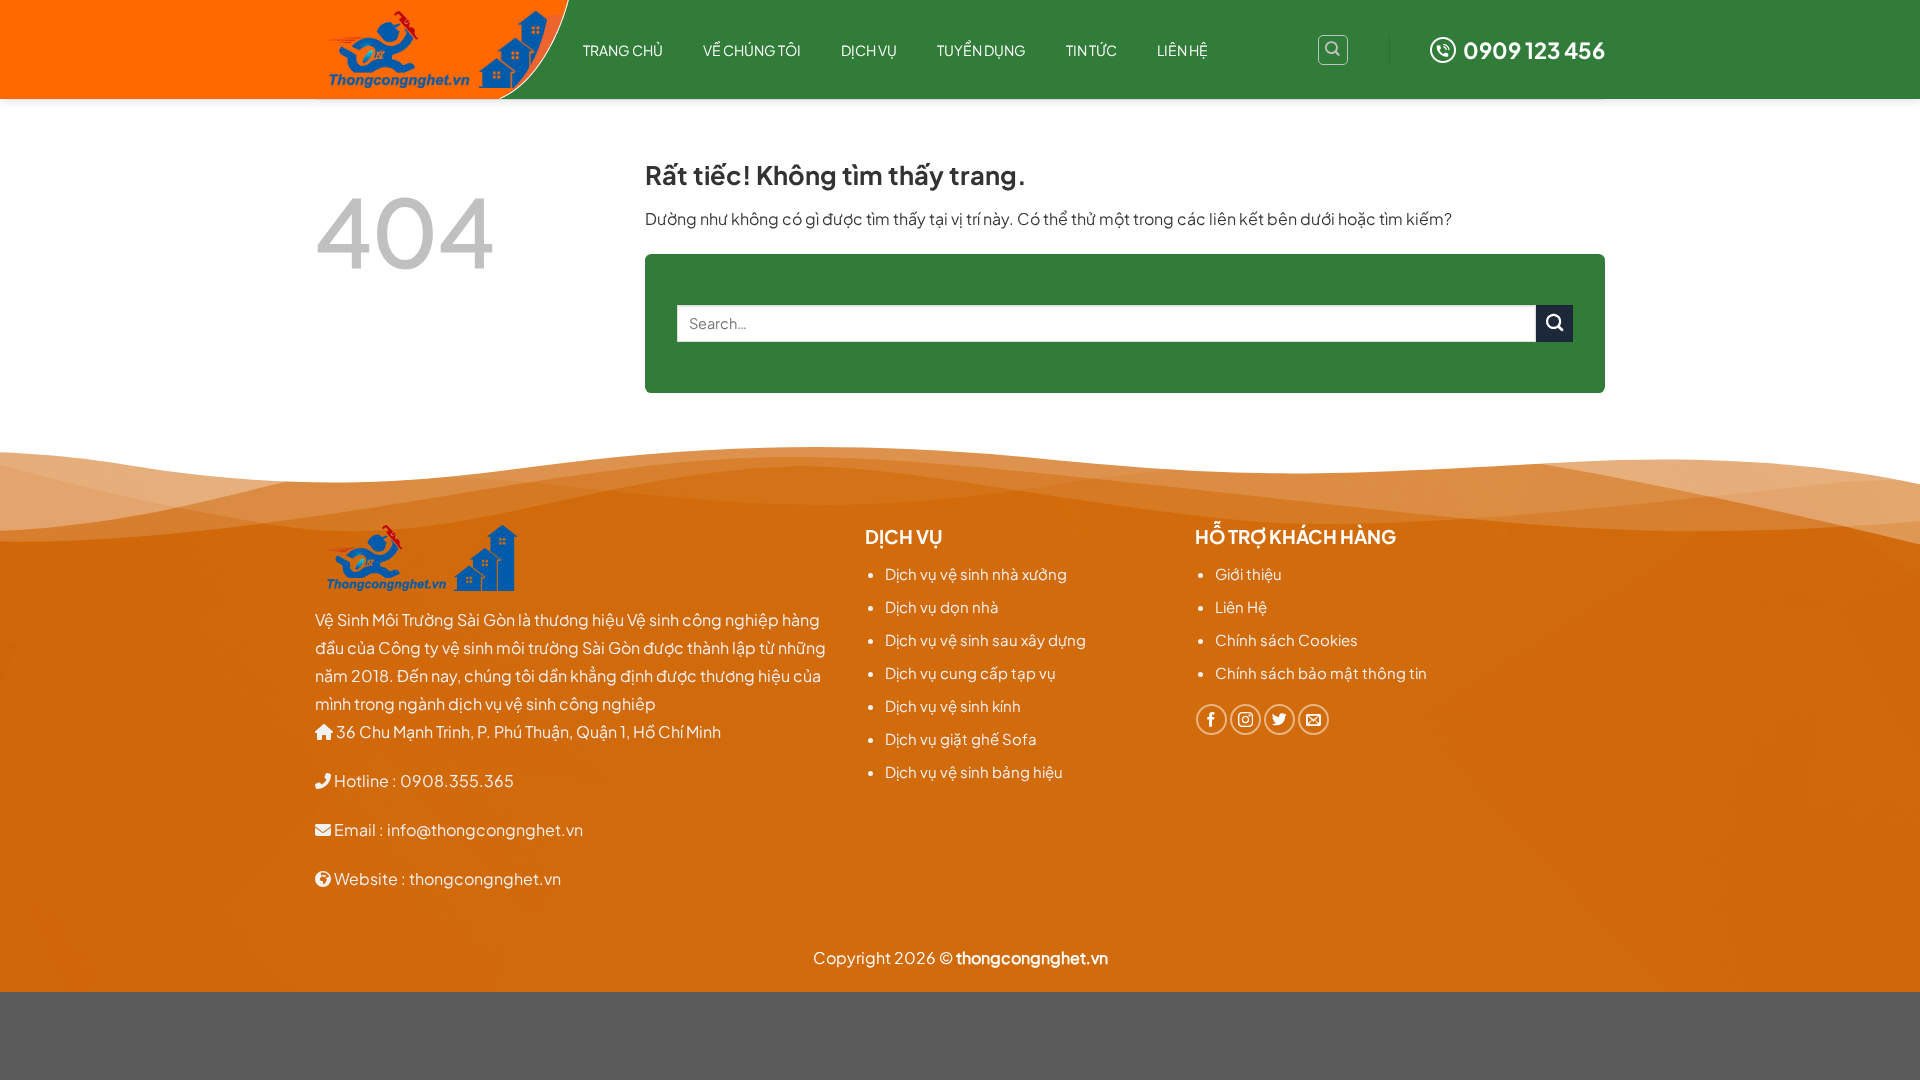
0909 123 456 (1534, 50)
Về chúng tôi (752, 50)
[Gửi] (1554, 323)
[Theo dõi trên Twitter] (1279, 719)
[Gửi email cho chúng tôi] (1313, 719)
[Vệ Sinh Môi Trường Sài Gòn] (434, 50)
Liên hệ (1182, 50)
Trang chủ (623, 50)
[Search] (1333, 50)
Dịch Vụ (869, 50)
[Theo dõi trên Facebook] (1211, 719)
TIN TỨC (1091, 50)
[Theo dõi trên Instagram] (1245, 719)
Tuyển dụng (981, 50)
